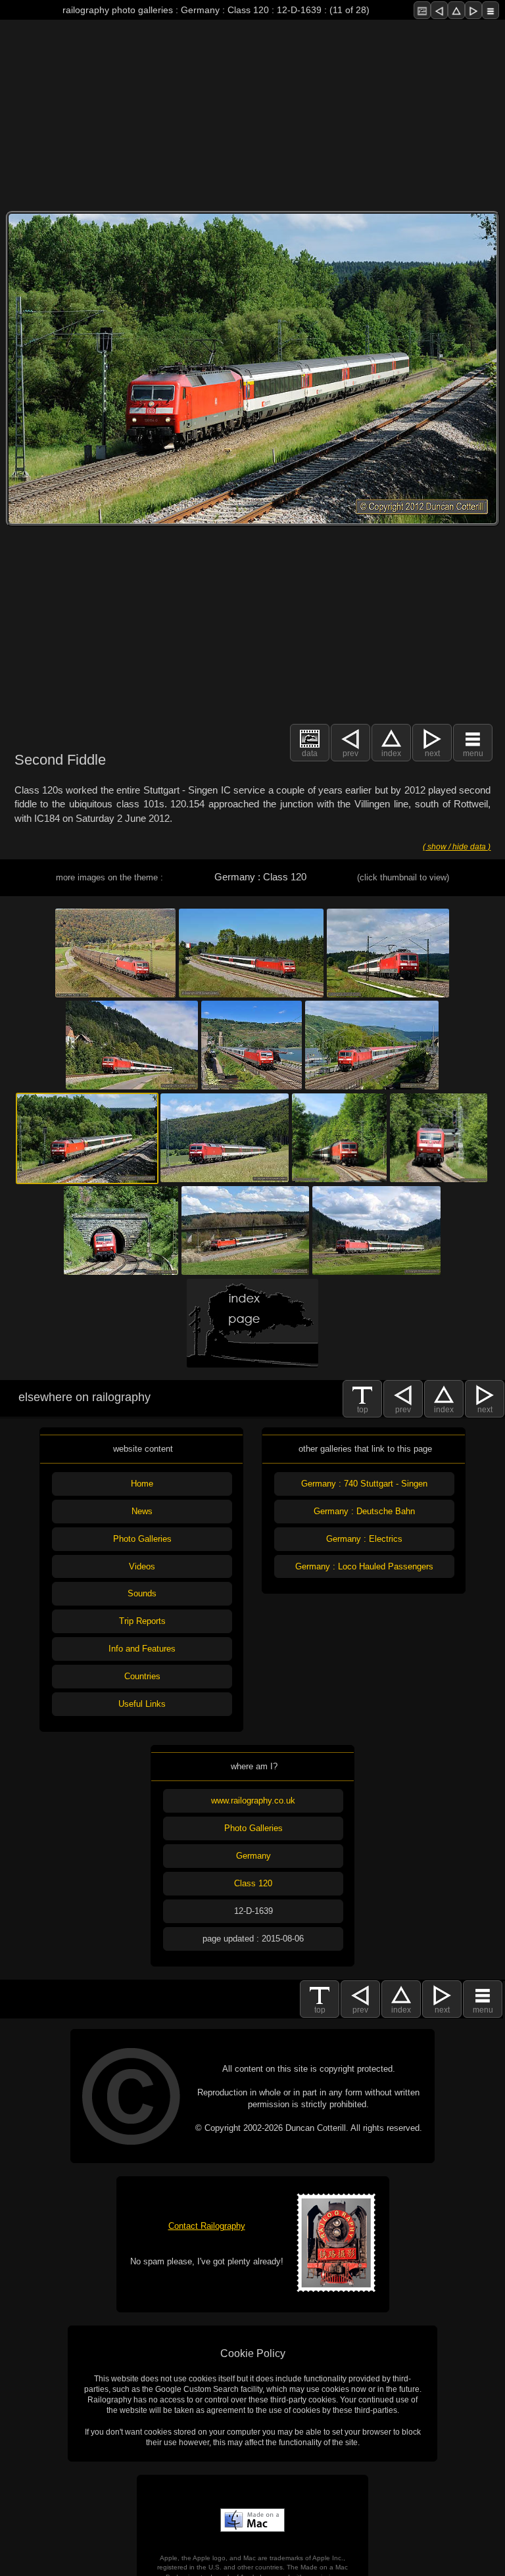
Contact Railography (207, 2226)
